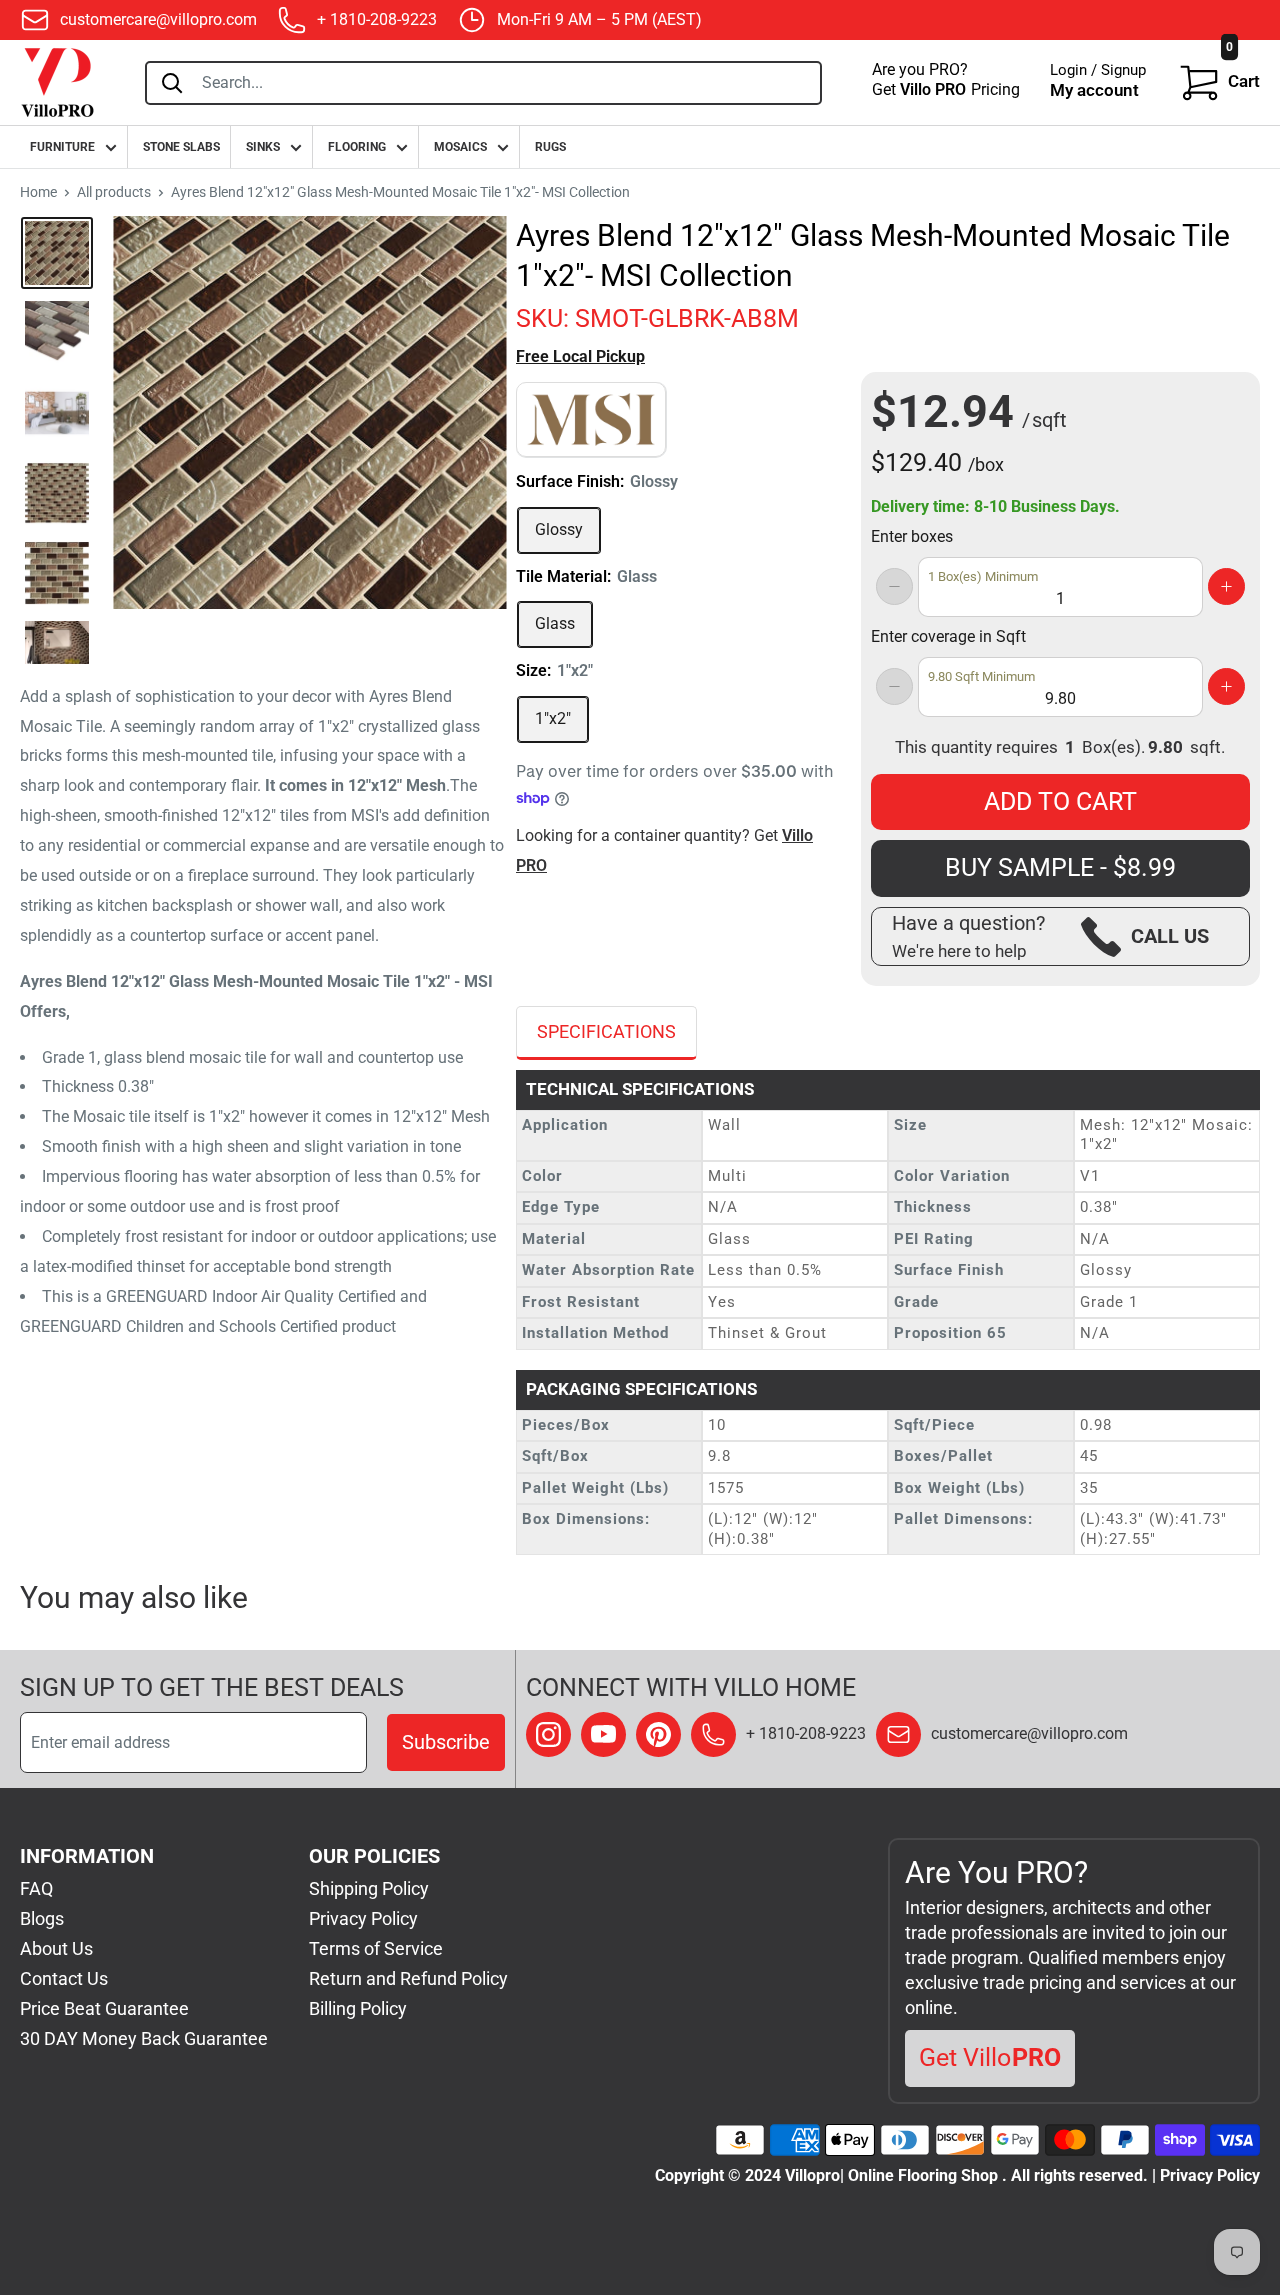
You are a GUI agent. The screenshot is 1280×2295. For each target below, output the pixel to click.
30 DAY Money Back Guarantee (144, 2038)
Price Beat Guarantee (104, 2008)
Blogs (42, 1918)
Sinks (263, 147)
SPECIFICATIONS (606, 1031)
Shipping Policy (369, 1888)
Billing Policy (358, 2008)
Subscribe (446, 1742)
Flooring (357, 147)
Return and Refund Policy (408, 1978)
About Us (56, 1948)
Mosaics (460, 147)
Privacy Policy (363, 1918)
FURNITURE (62, 147)
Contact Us (64, 1978)
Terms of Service (376, 1948)
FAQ (36, 1888)
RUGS (550, 147)
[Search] (172, 83)
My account (1094, 90)
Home (38, 192)
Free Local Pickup (580, 356)
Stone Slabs (181, 147)
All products (114, 192)
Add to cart (1060, 801)
